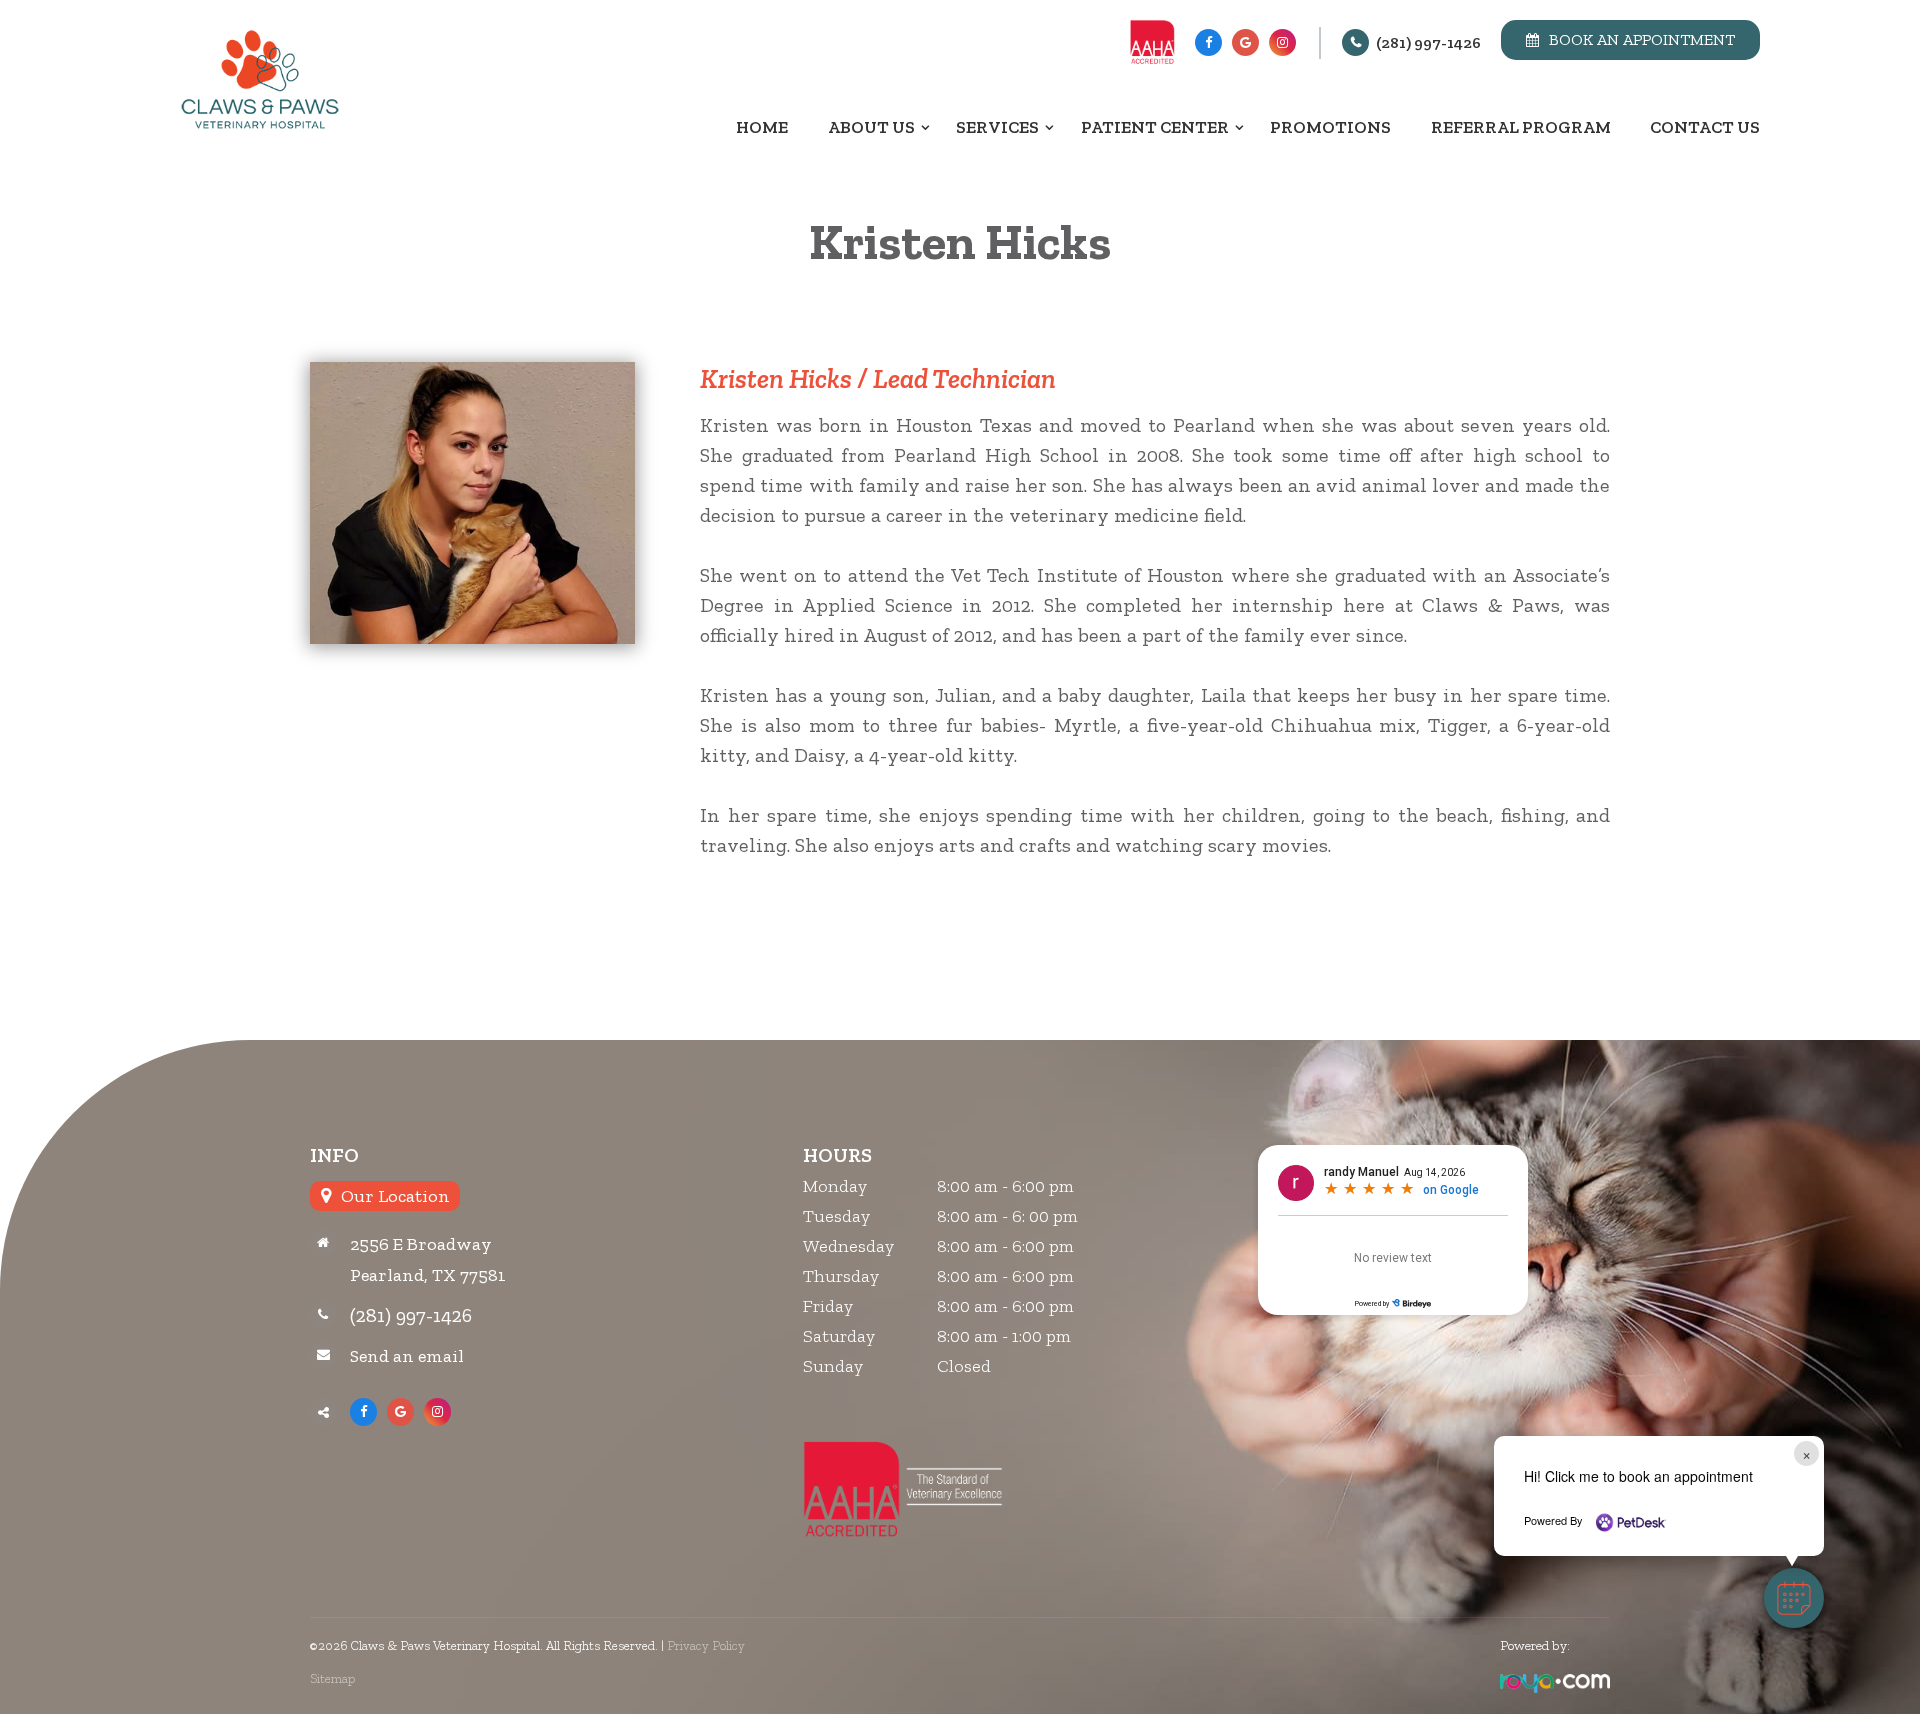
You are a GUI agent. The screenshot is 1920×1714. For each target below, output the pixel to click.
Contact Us (1705, 127)
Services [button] (997, 127)
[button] (1794, 1598)
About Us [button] (871, 127)
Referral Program (1521, 127)
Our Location (395, 1196)
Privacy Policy (706, 1645)
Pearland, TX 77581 (428, 1275)
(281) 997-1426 (1428, 42)
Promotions (1330, 127)
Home (762, 127)
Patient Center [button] (1155, 127)
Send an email (407, 1356)
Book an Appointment (1642, 39)
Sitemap (332, 1678)
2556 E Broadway (421, 1244)
